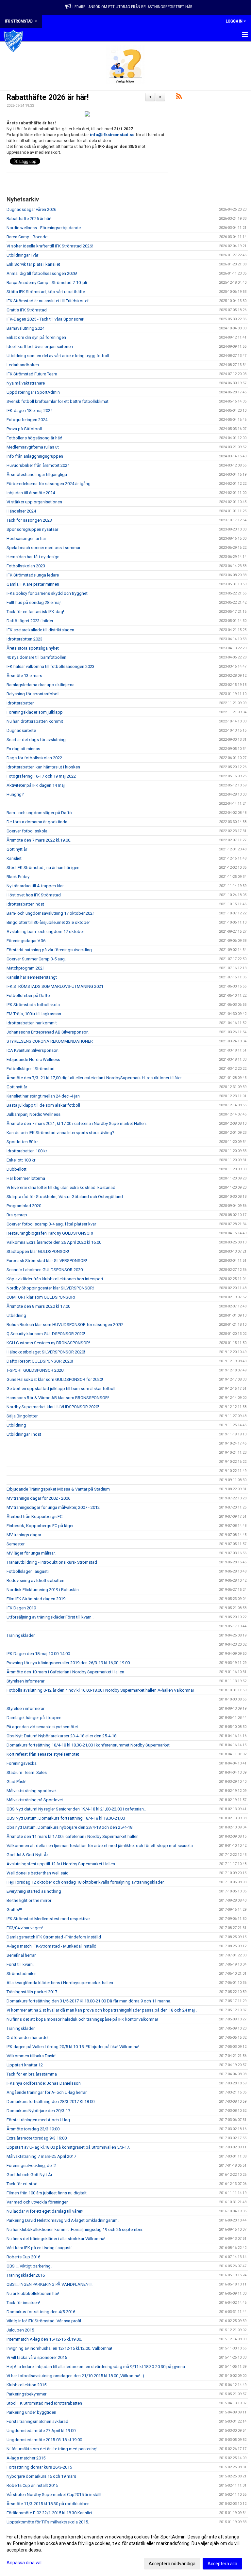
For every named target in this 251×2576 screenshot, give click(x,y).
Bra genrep (17, 1215)
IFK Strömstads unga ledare (33, 575)
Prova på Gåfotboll (24, 429)
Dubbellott (17, 1169)
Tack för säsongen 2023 (29, 520)
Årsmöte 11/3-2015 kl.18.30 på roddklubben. (49, 2504)
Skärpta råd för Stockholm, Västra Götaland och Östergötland (65, 1197)
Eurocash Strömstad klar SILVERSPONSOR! (47, 1261)
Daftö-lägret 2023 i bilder (30, 621)
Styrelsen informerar (25, 1681)
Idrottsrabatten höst (25, 904)
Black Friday (18, 877)
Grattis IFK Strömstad (27, 310)
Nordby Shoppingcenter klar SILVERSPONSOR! (50, 1288)
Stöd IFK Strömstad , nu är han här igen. (43, 868)
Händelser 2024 (21, 511)
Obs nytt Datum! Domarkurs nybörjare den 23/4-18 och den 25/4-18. (70, 1827)
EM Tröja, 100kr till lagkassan (34, 1014)
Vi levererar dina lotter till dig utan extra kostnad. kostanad (61, 1187)
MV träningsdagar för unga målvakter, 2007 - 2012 (53, 1507)
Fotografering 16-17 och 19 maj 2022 (41, 776)
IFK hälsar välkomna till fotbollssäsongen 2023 (50, 666)
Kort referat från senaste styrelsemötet (43, 1754)
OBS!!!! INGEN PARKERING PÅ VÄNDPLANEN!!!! (50, 2284)
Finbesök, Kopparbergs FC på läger (40, 1526)
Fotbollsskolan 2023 (26, 566)
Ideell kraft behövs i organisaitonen (40, 347)
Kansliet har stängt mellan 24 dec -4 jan (43, 1096)
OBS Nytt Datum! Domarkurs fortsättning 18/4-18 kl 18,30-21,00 (66, 1818)
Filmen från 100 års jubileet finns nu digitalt (47, 2193)
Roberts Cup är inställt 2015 (32, 2485)
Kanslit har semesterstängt (32, 977)
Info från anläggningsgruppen (35, 456)
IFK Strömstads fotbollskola (33, 1005)
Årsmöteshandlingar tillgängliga (37, 474)
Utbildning (16, 1315)
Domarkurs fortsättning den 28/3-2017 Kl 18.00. (51, 2102)
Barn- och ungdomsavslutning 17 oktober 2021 (51, 913)
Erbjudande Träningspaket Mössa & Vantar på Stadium (58, 1489)
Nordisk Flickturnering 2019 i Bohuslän (43, 1590)
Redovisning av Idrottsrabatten (35, 1580)
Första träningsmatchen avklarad (37, 2421)
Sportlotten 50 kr (22, 1142)
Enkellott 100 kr (21, 1160)
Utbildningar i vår (22, 255)
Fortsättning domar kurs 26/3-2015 (39, 2467)
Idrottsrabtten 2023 (25, 639)
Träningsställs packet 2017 (32, 1992)
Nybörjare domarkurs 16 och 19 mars (41, 2476)
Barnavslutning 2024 (25, 328)
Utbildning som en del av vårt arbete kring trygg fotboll (58, 356)
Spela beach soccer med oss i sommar (43, 548)
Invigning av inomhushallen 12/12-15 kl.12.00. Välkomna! (59, 2348)
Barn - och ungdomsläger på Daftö (39, 813)
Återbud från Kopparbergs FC (34, 1517)
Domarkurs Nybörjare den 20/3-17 (38, 2111)
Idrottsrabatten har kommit (32, 1023)
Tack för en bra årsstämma (32, 2074)
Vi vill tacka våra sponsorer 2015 (37, 2357)
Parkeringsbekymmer (26, 2394)
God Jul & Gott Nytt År (27, 1855)
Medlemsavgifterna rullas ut (33, 447)
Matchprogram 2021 (26, 968)
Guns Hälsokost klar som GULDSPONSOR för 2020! (55, 1379)
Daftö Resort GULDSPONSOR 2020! (40, 1361)
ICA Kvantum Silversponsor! (33, 1050)
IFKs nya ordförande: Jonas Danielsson (44, 2083)
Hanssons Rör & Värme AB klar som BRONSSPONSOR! (58, 1398)
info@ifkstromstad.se (112, 135)
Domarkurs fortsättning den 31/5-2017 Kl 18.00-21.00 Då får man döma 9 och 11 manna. (89, 2001)
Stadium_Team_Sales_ (28, 1772)
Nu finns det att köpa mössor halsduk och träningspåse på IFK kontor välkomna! (82, 2019)
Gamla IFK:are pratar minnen (33, 584)
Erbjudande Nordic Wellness (33, 1059)
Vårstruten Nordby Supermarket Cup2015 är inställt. (55, 2495)
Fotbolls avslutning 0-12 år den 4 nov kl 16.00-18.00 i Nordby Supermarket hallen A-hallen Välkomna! (100, 1690)
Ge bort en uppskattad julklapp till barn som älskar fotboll (61, 1389)
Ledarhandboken (23, 365)
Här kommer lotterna (26, 1178)
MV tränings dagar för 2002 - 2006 (38, 1498)
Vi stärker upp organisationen (34, 502)
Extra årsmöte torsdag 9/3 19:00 (37, 2138)
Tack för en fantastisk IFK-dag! (35, 612)
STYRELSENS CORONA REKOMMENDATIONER (50, 1041)
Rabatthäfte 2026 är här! (48, 97)
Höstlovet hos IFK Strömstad (34, 895)
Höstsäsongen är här (26, 538)
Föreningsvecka (22, 1763)
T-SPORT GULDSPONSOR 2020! (35, 1370)
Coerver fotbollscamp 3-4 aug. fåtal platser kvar (51, 1224)
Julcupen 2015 (20, 2330)
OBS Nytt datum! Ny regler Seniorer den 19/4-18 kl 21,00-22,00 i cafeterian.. (76, 1809)
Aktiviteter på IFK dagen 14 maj (36, 785)
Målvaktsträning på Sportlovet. (35, 1800)
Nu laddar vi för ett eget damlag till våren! (45, 2211)
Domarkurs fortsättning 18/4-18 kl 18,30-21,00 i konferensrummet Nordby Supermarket (88, 1745)
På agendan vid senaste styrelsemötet (42, 1727)
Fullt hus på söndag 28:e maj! (34, 602)
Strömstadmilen (22, 1974)
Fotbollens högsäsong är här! (34, 438)
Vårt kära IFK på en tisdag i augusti (39, 2248)
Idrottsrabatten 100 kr (27, 1151)
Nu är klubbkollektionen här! (33, 2293)
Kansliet (14, 858)
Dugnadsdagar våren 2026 (31, 209)
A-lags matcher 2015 (26, 2458)
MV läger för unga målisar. (31, 1553)
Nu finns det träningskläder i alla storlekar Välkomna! (56, 2239)
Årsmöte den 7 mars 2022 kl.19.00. (39, 840)
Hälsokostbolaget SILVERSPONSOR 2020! (46, 1352)
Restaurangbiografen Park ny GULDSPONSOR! (50, 1233)
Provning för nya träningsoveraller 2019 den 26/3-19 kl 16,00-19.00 (68, 1663)
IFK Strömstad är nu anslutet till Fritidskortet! (48, 301)
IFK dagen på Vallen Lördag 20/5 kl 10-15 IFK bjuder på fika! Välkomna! (73, 2047)
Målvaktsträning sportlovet (32, 1791)
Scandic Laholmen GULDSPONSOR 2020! (45, 1270)
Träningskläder (21, 1635)
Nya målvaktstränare (26, 383)
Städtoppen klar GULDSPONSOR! (38, 1251)
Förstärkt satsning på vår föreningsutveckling (49, 950)
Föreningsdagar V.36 (26, 941)
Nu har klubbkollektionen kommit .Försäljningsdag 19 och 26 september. (75, 2229)
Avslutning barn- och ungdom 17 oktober (45, 932)
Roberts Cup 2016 (23, 2257)
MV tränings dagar (24, 1535)
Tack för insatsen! (23, 2303)
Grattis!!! (14, 1910)
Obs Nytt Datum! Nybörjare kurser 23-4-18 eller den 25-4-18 (61, 1736)
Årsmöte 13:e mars (24, 676)
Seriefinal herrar (21, 1955)
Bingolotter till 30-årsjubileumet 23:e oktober (48, 922)
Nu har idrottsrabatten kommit (35, 721)
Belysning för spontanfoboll (33, 694)
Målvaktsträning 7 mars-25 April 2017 (41, 2156)
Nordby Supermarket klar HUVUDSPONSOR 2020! (53, 1407)
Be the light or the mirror (29, 1900)
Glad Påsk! (17, 1782)
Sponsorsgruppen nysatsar (32, 529)
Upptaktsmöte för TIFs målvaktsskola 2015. (48, 2522)
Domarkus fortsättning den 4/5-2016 (41, 2312)
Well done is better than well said (38, 1873)
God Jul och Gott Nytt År (29, 2175)
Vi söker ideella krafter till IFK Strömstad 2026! (50, 246)
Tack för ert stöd (22, 2184)
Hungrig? (15, 794)
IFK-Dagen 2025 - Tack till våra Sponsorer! (45, 319)
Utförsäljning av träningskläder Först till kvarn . (50, 1617)
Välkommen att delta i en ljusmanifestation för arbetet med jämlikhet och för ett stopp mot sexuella (100, 1846)
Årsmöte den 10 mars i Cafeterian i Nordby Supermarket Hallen (65, 1672)
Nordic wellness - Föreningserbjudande (44, 228)
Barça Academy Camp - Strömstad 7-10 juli (47, 283)
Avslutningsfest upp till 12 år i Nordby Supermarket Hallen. (61, 1864)
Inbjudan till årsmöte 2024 (31, 493)
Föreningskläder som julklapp (35, 712)
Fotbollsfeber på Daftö (28, 996)
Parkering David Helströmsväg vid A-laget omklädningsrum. (63, 2220)
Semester (16, 1544)
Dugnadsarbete (21, 730)
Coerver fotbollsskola (27, 831)
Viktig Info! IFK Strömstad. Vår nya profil (44, 2321)
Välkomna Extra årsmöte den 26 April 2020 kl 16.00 (54, 1242)
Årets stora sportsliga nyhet (33, 648)
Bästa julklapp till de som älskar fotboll (43, 1105)
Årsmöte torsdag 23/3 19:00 (33, 2129)
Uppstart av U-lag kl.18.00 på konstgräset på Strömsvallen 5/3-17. (68, 2147)
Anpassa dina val (24, 2563)
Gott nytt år (17, 849)
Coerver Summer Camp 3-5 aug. (36, 959)
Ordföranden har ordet (28, 2038)
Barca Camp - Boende (27, 237)
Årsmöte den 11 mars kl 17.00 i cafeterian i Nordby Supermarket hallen (73, 1836)
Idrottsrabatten (21, 703)
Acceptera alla (222, 2564)
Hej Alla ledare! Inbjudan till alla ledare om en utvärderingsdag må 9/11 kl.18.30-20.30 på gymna (96, 2367)
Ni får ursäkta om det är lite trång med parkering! (52, 2449)
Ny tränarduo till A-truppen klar (35, 886)
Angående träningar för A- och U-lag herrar (47, 2092)
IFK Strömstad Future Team (32, 374)
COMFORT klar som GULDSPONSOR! (41, 1297)
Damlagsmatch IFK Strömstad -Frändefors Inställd (54, 1937)
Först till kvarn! (20, 1964)
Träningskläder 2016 (26, 2275)
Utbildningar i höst (24, 1434)
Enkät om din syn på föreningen (36, 337)
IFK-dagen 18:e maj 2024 (30, 411)
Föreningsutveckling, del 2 (31, 2165)
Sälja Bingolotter (22, 1416)
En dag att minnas (23, 749)
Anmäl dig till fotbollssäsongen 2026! (42, 273)
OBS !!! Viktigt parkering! (29, 2266)
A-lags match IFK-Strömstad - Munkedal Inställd (51, 1946)
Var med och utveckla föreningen (38, 2202)
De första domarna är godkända (37, 822)
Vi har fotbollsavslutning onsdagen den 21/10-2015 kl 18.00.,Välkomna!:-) (75, 2376)
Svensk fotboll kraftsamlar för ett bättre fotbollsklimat (58, 401)
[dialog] (125, 2550)
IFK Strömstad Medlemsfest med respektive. (49, 1919)
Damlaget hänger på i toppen (34, 1718)
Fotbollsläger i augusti (28, 1571)
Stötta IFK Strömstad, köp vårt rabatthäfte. (46, 292)
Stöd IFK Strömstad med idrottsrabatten (44, 2403)
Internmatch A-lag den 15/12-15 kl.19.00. (44, 2339)
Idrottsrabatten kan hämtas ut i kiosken (43, 767)
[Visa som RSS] (179, 97)
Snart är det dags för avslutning (36, 740)
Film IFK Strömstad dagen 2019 (36, 1599)
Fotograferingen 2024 (27, 420)
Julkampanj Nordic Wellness (33, 1114)
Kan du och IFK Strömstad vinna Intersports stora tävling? (60, 1133)
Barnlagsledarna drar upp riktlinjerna (41, 685)
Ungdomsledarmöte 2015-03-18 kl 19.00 (44, 2440)
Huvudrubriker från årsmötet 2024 (38, 465)
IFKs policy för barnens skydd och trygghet (47, 593)
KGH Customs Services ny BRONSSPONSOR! (48, 1343)
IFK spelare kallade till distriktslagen (40, 630)
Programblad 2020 (24, 1206)
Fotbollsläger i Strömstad (31, 1069)
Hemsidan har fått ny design (33, 557)
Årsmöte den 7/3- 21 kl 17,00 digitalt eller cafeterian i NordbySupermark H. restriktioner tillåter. (94, 1078)
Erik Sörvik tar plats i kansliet (33, 264)
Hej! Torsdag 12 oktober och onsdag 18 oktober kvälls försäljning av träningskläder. (85, 1882)
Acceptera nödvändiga (172, 2564)
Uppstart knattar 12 (25, 2065)
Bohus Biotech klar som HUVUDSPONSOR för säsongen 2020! (65, 1325)
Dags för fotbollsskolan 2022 (34, 758)
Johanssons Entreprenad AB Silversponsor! (48, 1032)
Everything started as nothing (34, 1891)
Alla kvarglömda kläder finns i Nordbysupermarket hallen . (61, 1983)
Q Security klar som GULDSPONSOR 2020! (46, 1334)
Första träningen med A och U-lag (38, 2120)
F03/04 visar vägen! (25, 1928)
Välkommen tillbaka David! (32, 2056)
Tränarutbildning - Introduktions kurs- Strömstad (52, 1562)
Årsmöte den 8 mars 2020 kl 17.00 (38, 1306)
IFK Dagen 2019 (21, 1608)
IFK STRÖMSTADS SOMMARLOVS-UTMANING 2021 (55, 986)
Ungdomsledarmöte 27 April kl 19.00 (41, 2431)
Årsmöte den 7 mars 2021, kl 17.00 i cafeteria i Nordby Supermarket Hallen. (77, 1123)
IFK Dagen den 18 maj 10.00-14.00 (38, 1654)
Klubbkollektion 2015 (26, 2385)
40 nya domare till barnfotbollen (36, 657)
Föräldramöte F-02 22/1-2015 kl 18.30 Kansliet (50, 2513)
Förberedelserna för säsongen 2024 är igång (49, 484)
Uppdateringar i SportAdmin (33, 392)
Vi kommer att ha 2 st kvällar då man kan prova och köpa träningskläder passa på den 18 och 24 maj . (102, 2010)
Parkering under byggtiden (31, 2412)
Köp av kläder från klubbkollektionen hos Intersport (55, 1279)
